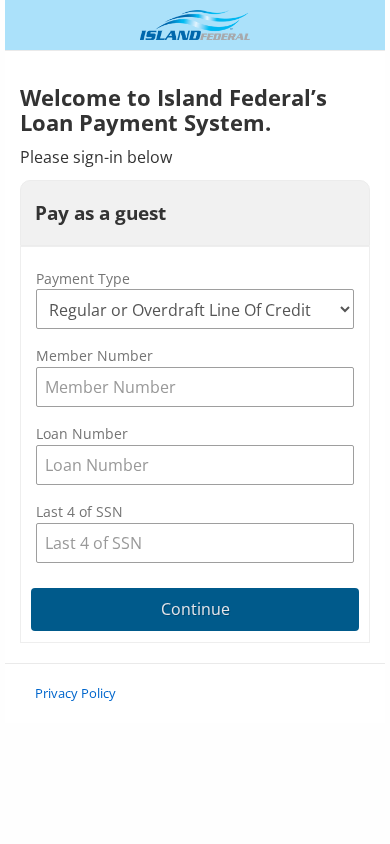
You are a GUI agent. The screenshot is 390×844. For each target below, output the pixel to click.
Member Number (94, 355)
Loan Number (82, 433)
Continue (195, 609)
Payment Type (83, 278)
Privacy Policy (75, 693)
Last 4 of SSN (79, 511)
